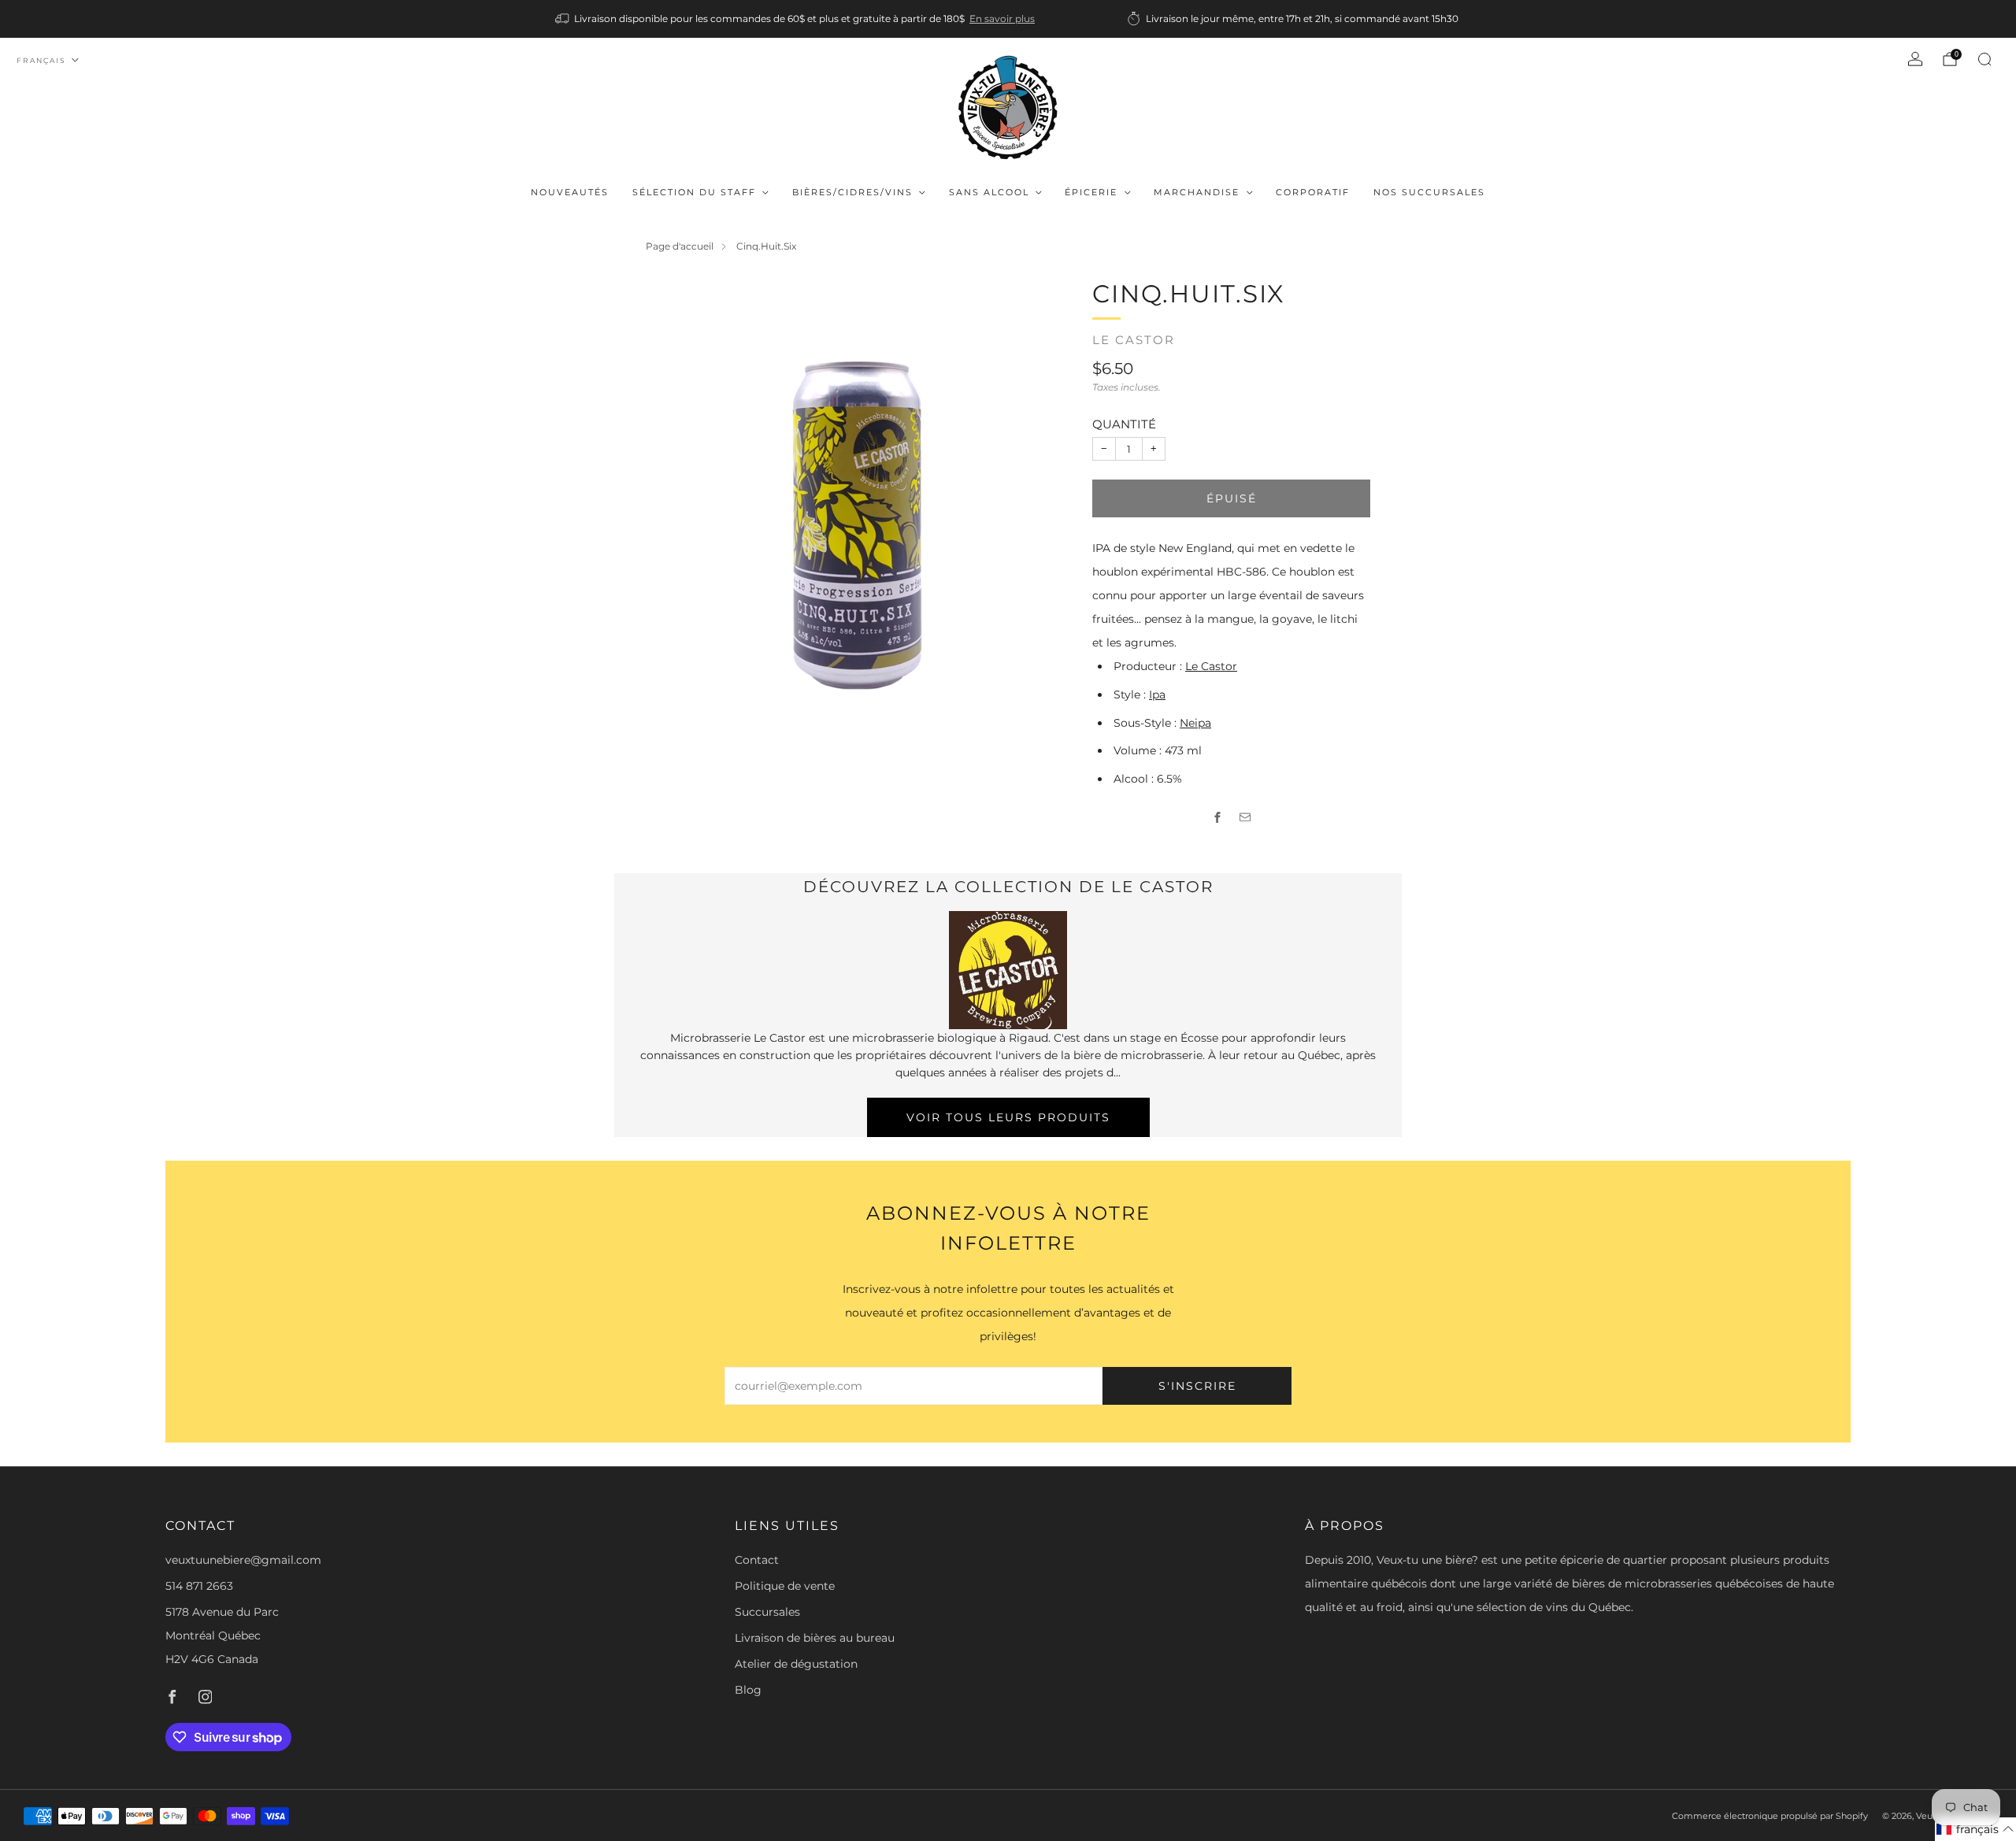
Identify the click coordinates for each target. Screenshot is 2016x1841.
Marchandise (1197, 192)
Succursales (767, 1612)
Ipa (1157, 695)
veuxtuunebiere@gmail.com (243, 1560)
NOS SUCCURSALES (1429, 192)
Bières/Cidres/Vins (852, 192)
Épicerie (1091, 192)
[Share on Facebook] (1218, 818)
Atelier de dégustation (796, 1664)
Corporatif (1313, 192)
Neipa (1195, 723)
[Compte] (1915, 59)
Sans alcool (989, 192)
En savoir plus (1002, 19)
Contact (757, 1560)
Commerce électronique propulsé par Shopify (1770, 1816)
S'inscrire (1197, 1386)
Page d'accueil (680, 246)
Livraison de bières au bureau (815, 1638)
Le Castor (1134, 340)
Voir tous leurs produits (1008, 1117)
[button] (1975, 1829)
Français (41, 60)
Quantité (1124, 424)
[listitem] (796, 19)
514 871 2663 (199, 1586)
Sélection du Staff (694, 192)
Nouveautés (570, 192)
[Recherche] (1984, 59)
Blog (748, 1690)
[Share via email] (1245, 818)
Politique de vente (785, 1586)
